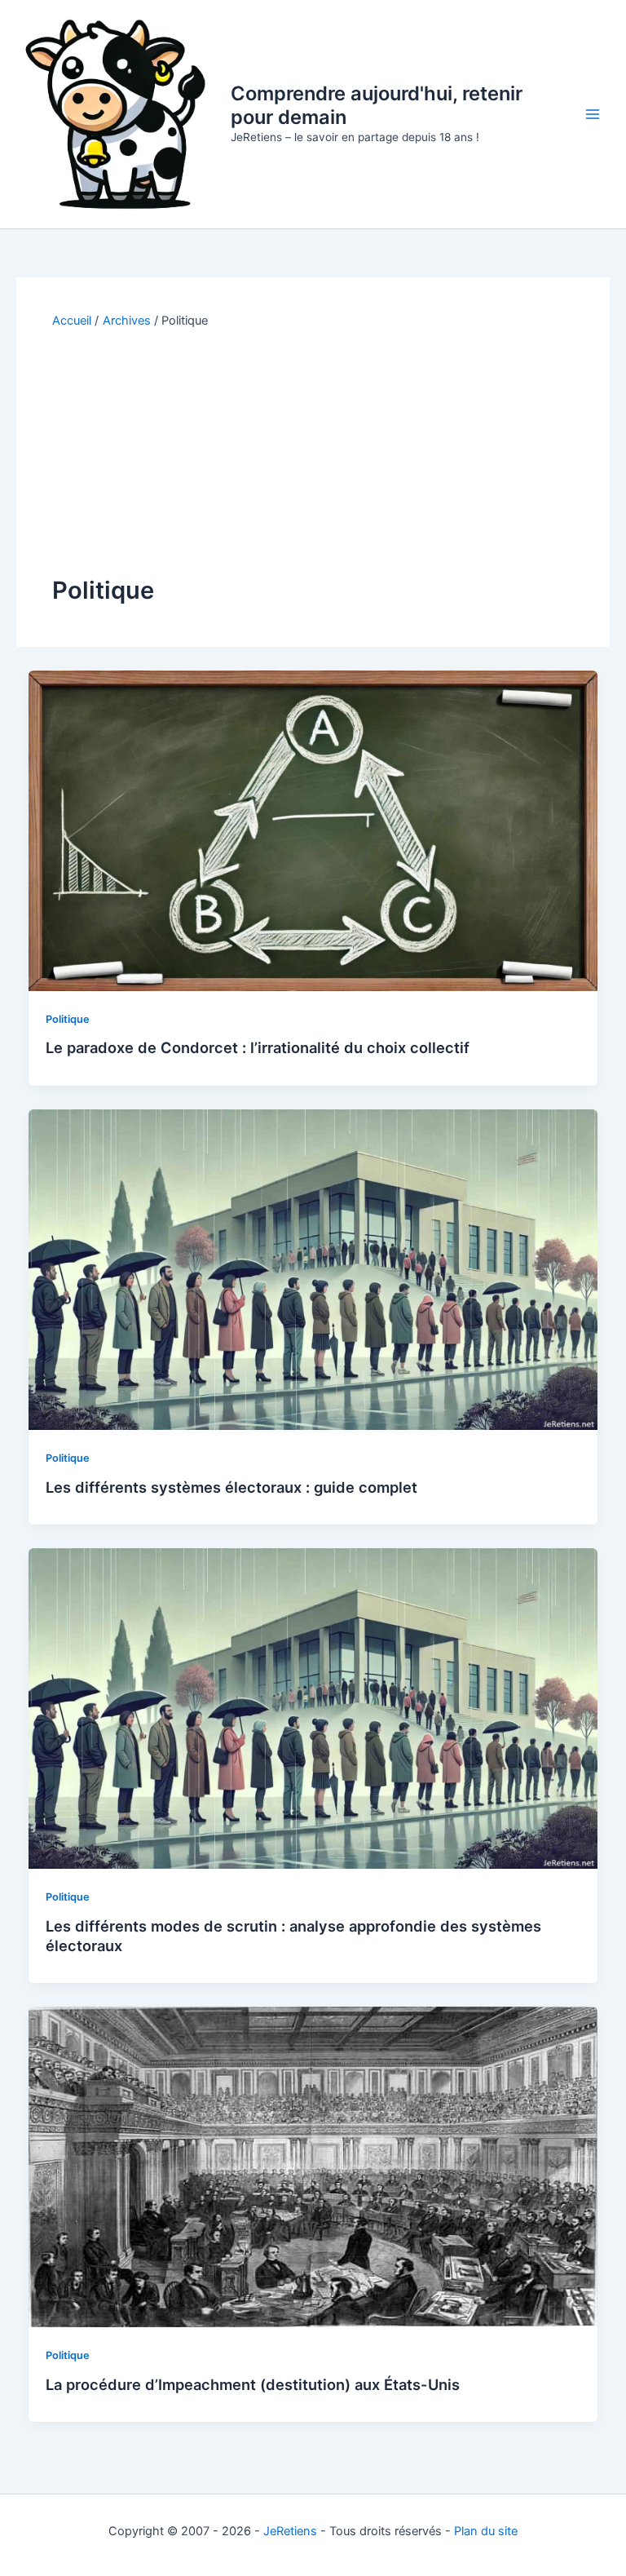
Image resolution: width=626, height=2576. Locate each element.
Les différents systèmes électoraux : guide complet (231, 1487)
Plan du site (486, 2531)
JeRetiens (290, 2531)
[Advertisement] (313, 452)
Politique (68, 1019)
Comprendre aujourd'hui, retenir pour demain (377, 105)
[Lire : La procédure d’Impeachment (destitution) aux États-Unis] (313, 2167)
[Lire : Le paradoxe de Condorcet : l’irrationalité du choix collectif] (313, 830)
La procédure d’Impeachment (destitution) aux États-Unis (253, 2384)
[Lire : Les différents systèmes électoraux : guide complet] (313, 1269)
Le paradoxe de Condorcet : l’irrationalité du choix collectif (258, 1047)
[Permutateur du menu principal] (593, 114)
